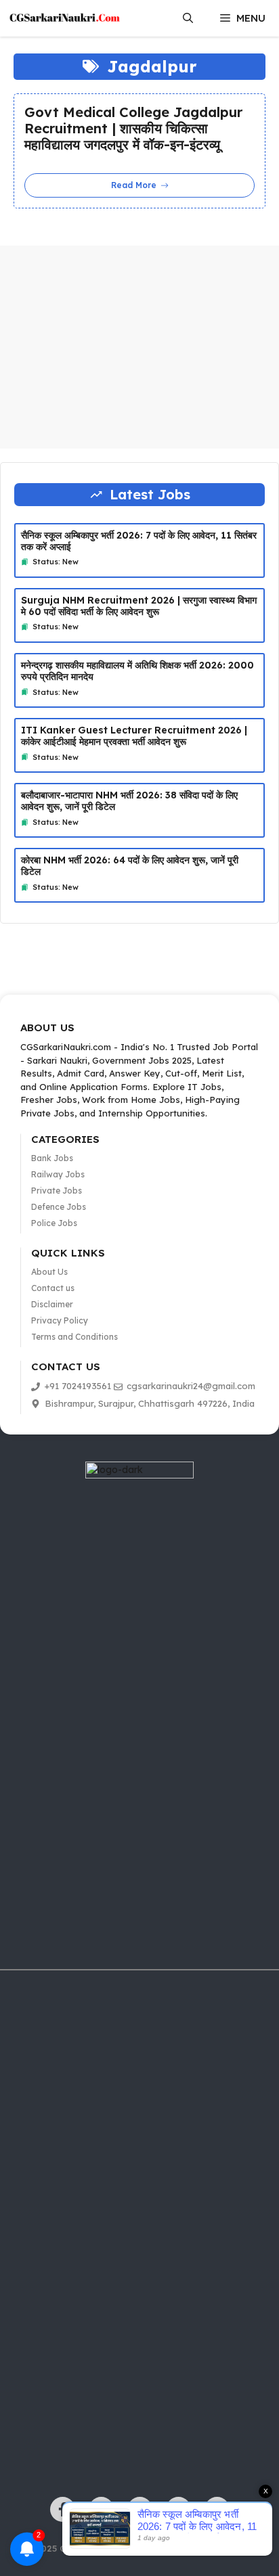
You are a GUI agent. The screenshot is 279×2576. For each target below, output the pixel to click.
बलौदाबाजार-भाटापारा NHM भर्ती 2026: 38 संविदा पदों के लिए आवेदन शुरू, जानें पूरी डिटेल (129, 801)
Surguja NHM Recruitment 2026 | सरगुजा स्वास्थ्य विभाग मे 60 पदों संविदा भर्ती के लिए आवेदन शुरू (139, 606)
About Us (49, 1272)
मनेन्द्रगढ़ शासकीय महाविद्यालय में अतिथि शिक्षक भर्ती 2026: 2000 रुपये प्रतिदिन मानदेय (137, 671)
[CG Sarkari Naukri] (64, 18)
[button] (188, 18)
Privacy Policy (60, 1320)
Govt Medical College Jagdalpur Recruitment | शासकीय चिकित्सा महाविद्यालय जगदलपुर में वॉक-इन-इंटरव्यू (133, 129)
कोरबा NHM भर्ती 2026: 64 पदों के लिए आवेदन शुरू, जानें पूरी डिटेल (130, 866)
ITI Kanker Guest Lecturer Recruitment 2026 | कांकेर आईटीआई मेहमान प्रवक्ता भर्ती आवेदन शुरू (134, 736)
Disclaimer (52, 1304)
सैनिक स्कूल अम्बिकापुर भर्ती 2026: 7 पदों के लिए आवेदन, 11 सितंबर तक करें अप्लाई (139, 541)
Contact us (53, 1288)
